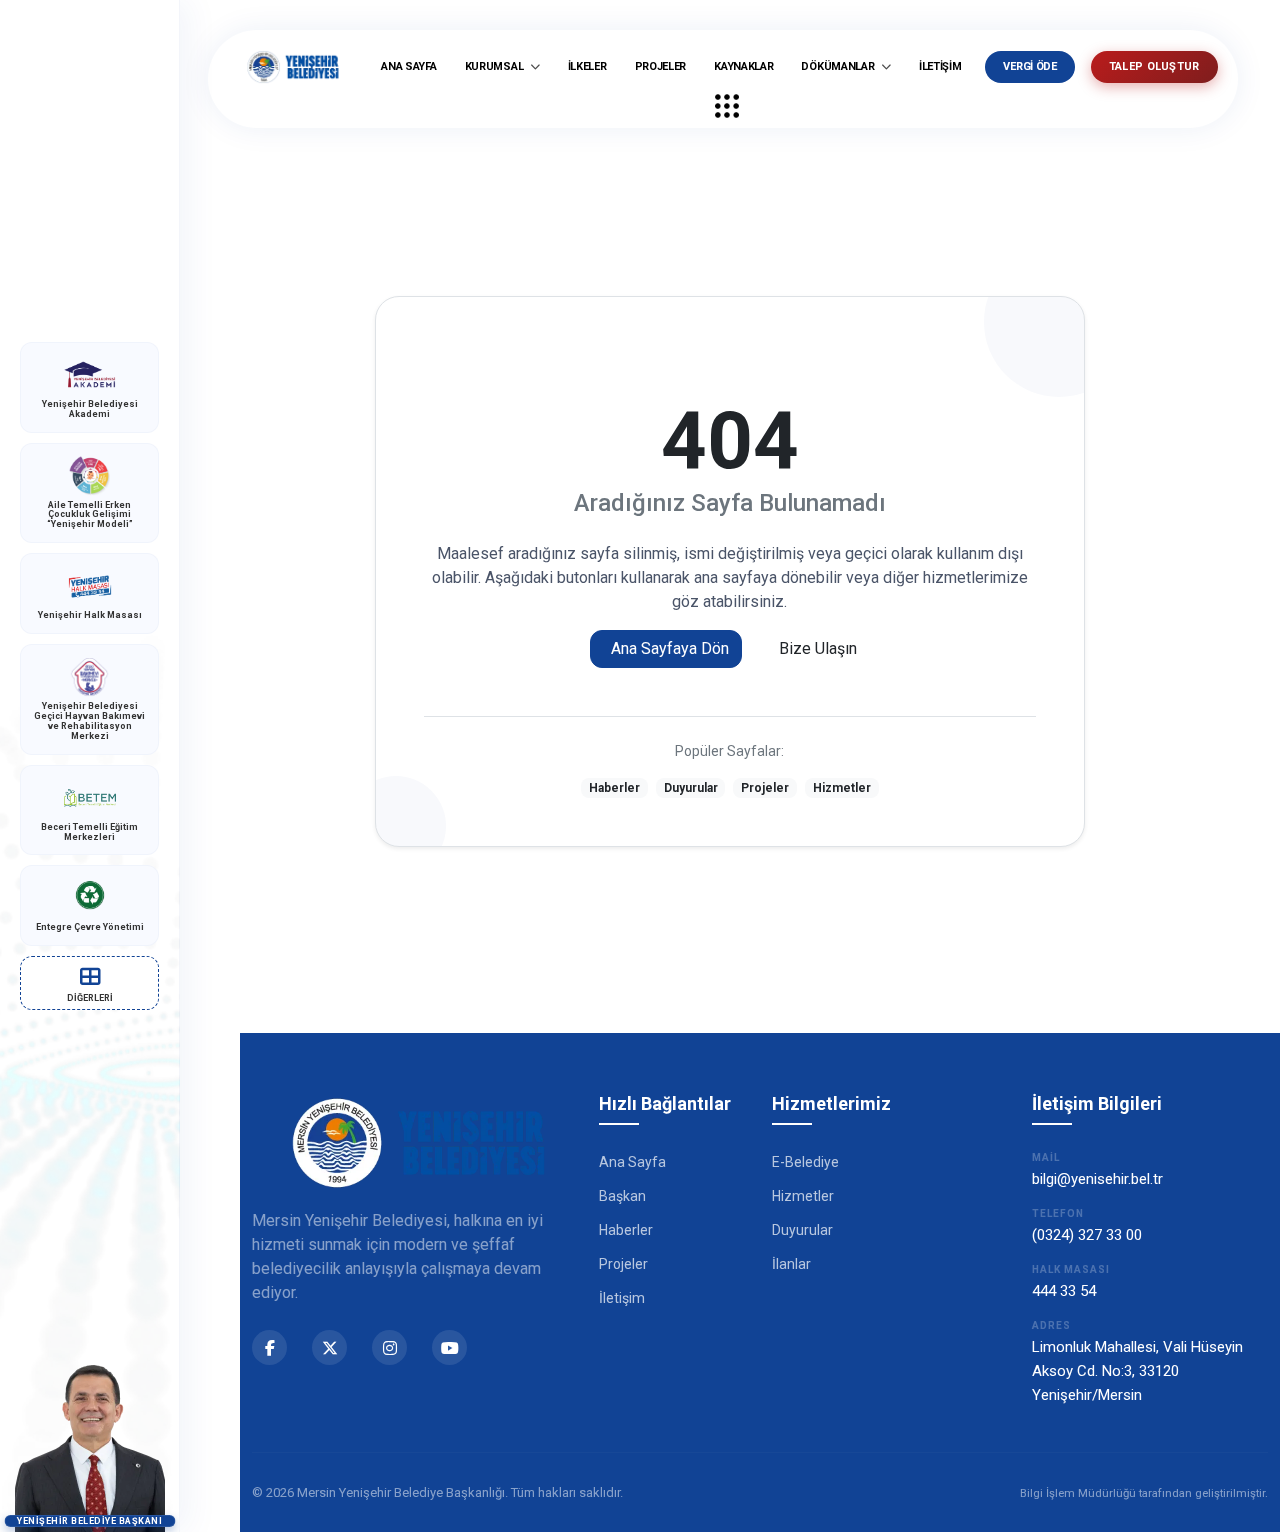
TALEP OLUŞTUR (1154, 66)
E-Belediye (805, 1162)
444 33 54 (1064, 1291)
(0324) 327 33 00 (1087, 1235)
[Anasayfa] (293, 67)
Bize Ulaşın (818, 648)
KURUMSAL (495, 66)
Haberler (614, 788)
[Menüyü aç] (727, 106)
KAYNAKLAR (743, 66)
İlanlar (791, 1264)
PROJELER (661, 66)
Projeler (765, 788)
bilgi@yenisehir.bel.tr (1097, 1179)
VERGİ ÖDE (1029, 66)
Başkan (622, 1196)
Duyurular (691, 788)
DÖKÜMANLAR (839, 66)
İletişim (622, 1298)
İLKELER (587, 66)
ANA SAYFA (408, 66)
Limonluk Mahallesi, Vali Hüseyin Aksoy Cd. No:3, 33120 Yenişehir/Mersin (1137, 1371)
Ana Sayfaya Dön (670, 648)
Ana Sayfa (632, 1162)
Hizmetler (842, 788)
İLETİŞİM (940, 66)
